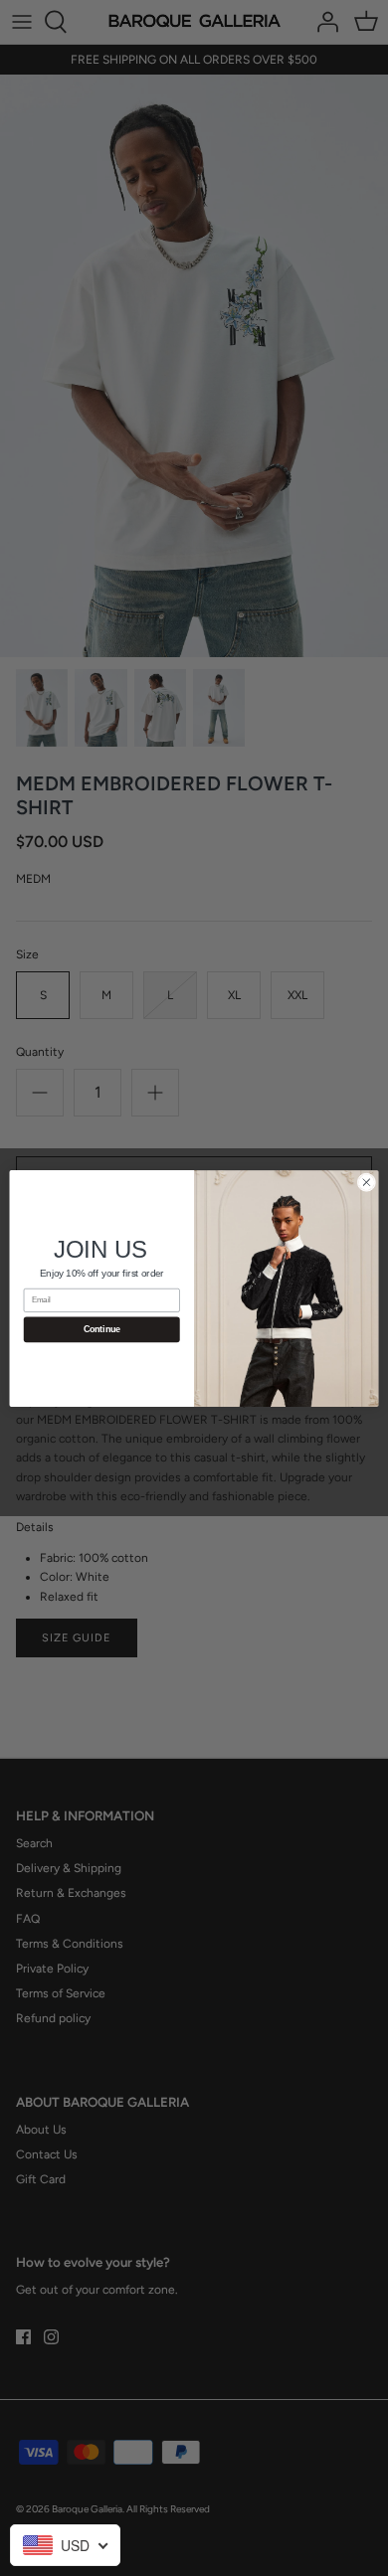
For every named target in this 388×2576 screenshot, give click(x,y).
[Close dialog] (367, 1182)
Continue (102, 1329)
